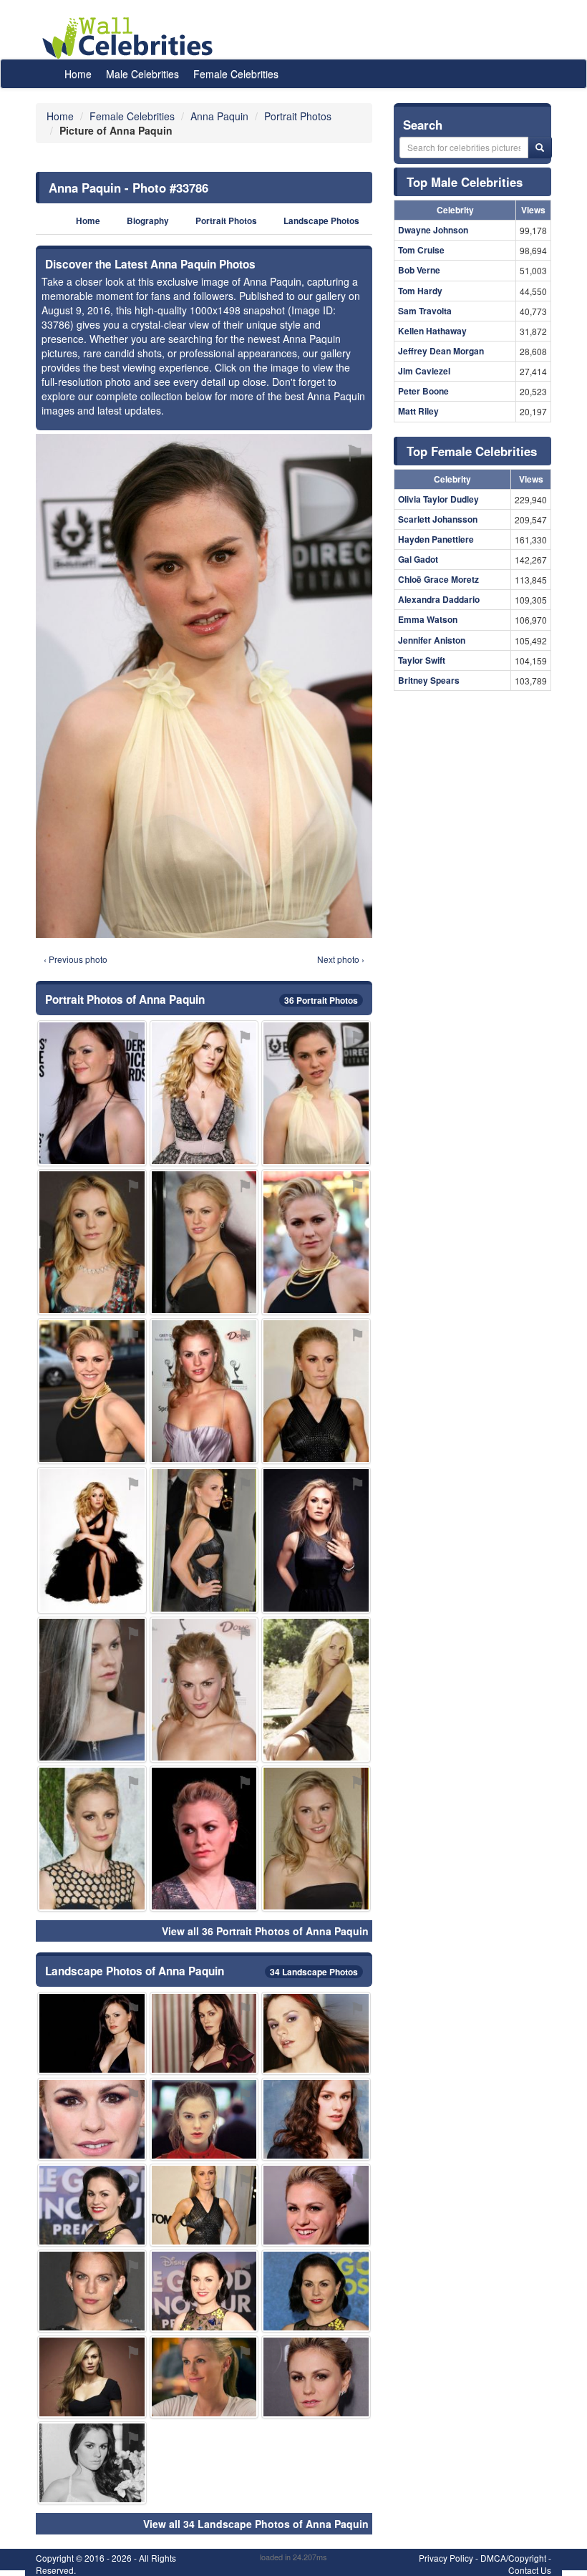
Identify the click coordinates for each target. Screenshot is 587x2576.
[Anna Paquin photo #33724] (204, 1242)
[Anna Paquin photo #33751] (316, 1839)
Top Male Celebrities (465, 182)
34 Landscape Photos (314, 1972)
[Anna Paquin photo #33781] (92, 1540)
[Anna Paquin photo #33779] (92, 2033)
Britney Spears (429, 680)
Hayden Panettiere (436, 539)
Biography (148, 221)
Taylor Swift (422, 660)
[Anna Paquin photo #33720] (204, 1839)
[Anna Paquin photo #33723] (316, 2205)
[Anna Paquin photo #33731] (204, 2291)
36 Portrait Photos (321, 1000)
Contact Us (530, 2570)
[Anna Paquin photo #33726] (204, 1093)
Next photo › (341, 959)
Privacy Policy (446, 2558)
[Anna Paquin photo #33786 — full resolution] (204, 686)
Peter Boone (423, 391)
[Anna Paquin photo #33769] (92, 2463)
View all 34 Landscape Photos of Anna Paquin (256, 2524)
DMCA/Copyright (513, 2558)
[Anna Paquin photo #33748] (316, 1540)
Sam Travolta (425, 311)
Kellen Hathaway (432, 331)
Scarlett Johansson (438, 519)
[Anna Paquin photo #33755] (316, 2377)
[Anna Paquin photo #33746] (92, 2205)
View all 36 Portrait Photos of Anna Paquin (265, 1931)
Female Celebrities (236, 74)
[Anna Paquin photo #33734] (204, 1540)
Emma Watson (428, 619)
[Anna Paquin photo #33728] (92, 2291)
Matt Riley (418, 411)
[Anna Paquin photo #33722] (92, 1242)
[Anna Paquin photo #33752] (316, 2033)
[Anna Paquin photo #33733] (316, 1242)
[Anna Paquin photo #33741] (204, 2205)
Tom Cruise (421, 250)
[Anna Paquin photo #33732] (92, 2119)
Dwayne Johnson (433, 230)
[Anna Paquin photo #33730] (316, 1391)
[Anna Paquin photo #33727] (204, 2119)
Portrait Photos (226, 221)
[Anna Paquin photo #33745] (92, 1093)
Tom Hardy (420, 291)
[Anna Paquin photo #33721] (92, 1391)
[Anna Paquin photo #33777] (316, 1690)
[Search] (540, 147)
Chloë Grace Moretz (438, 579)
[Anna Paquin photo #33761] (204, 1690)
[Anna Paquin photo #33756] (92, 2377)
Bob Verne (419, 270)
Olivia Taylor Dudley (438, 499)
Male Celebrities (142, 74)
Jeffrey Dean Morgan (441, 351)
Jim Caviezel (424, 371)
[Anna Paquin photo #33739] (92, 1839)
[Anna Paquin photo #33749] (92, 1690)
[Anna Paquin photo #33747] (316, 2291)
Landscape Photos (321, 221)
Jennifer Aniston (432, 640)
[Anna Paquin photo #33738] (204, 2377)
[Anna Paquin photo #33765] (204, 2033)
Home (78, 74)
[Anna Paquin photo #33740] (204, 1391)
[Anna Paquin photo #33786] (316, 1093)
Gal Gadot (418, 559)
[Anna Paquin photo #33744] (316, 2119)
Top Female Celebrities (472, 451)
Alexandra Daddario (439, 599)
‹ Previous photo (76, 959)
